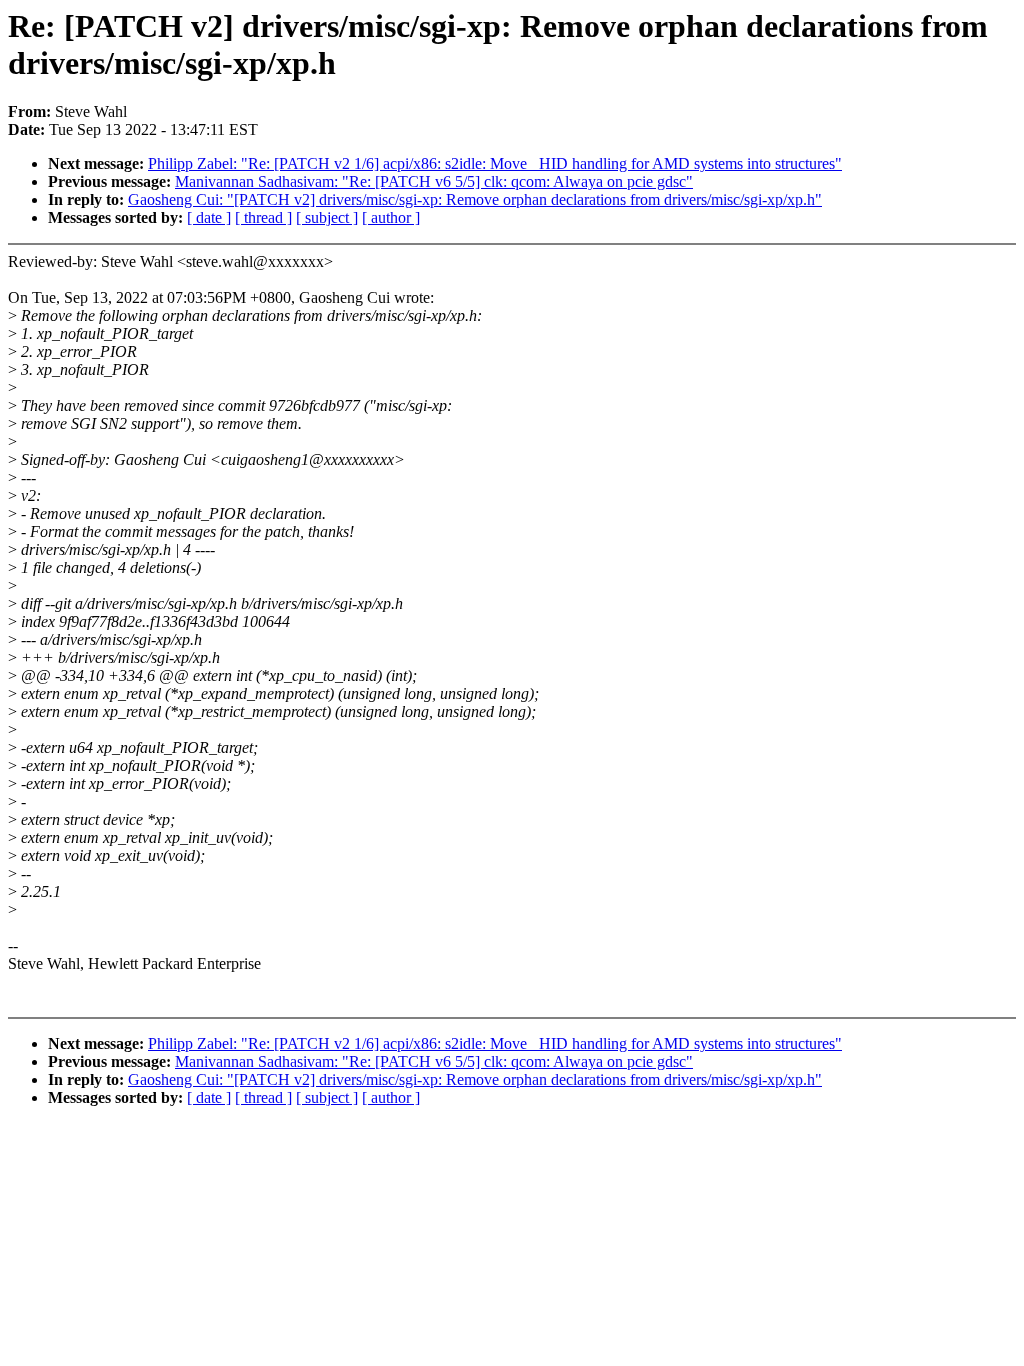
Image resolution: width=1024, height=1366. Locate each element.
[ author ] (391, 217)
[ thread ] (263, 217)
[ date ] (209, 217)
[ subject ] (327, 217)
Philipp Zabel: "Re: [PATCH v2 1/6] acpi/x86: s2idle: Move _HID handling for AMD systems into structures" (495, 163)
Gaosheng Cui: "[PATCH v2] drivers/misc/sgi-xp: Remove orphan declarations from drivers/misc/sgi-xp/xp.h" (475, 199)
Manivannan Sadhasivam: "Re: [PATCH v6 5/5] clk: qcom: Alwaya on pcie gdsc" (434, 181)
